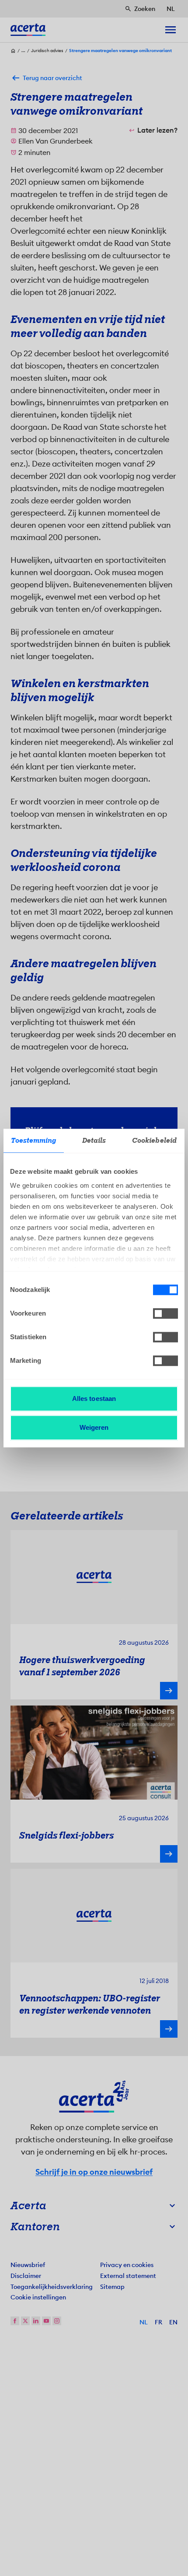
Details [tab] (94, 1141)
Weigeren (94, 1427)
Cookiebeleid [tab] (154, 1141)
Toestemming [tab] (33, 1141)
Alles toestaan (94, 1399)
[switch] (165, 1313)
